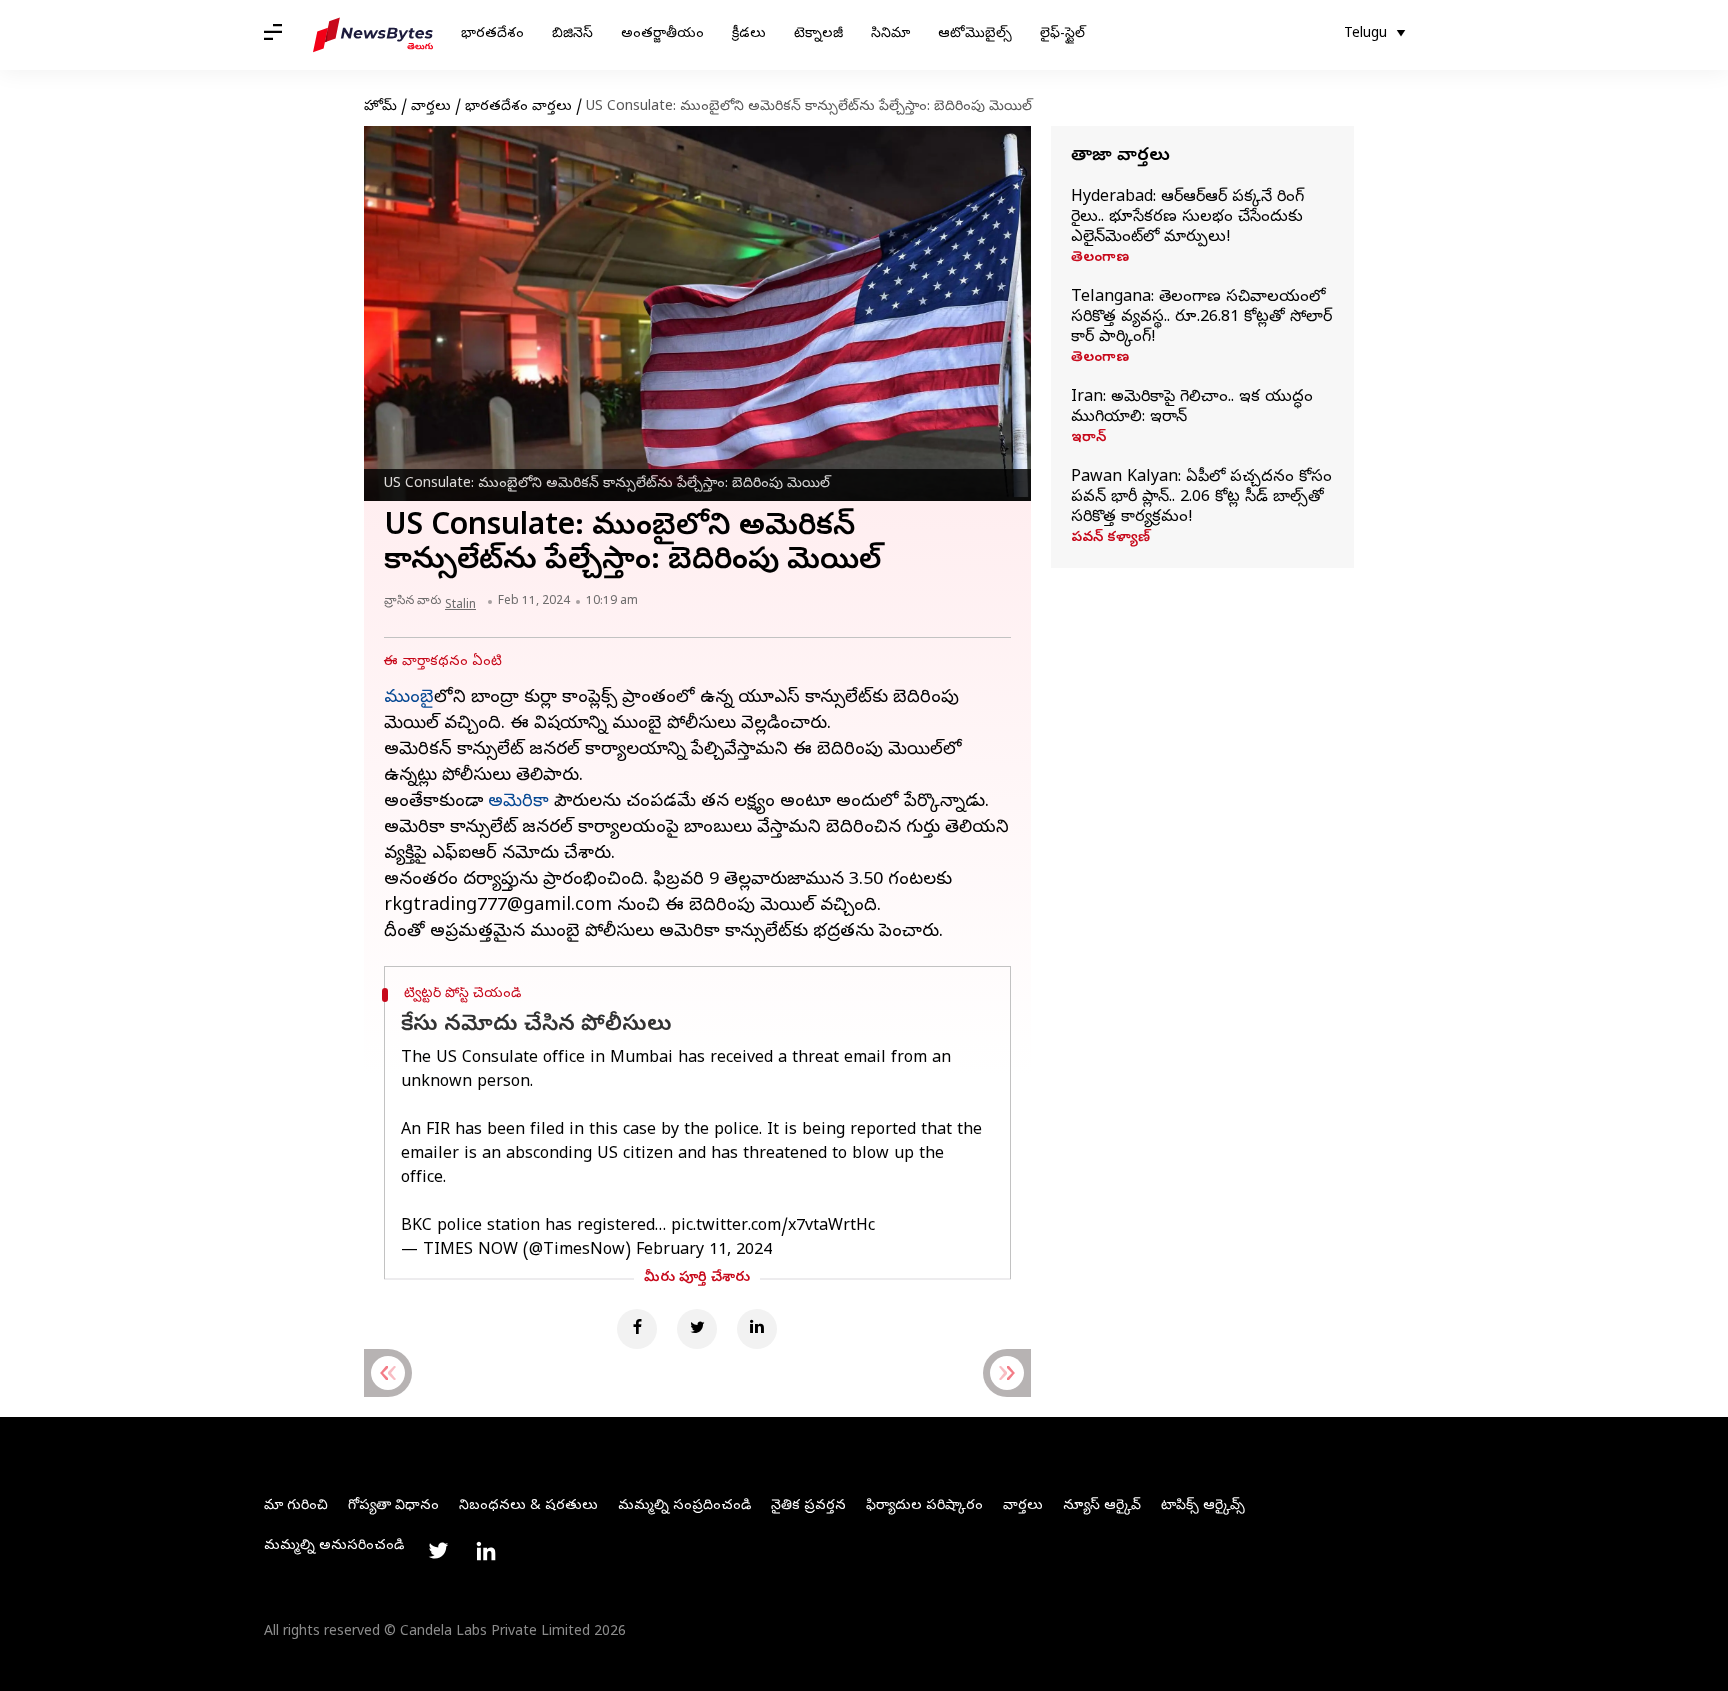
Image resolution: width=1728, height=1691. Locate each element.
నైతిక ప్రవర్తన (808, 1506)
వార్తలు (431, 107)
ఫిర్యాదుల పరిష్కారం (924, 1506)
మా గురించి (296, 1506)
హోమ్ (380, 107)
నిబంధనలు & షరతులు (528, 1506)
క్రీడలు (749, 34)
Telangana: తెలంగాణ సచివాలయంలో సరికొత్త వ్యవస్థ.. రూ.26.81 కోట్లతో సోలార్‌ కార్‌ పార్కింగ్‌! (1201, 318)
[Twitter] (697, 1329)
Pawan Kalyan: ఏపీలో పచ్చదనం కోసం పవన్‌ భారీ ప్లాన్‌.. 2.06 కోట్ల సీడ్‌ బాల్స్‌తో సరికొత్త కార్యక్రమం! (1201, 498)
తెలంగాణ (1100, 259)
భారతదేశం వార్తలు (518, 107)
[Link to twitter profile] (438, 1551)
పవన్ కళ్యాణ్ (1110, 539)
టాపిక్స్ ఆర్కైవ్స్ (1203, 1506)
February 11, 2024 (704, 1251)
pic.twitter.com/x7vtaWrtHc (773, 1227)
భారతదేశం (492, 34)
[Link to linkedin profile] (486, 1551)
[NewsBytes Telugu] (373, 35)
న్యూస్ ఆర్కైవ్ (1102, 1506)
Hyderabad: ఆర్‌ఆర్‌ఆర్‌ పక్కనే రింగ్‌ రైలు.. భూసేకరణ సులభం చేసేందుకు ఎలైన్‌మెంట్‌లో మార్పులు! (1187, 218)
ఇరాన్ (1088, 439)
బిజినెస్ (572, 34)
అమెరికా (518, 802)
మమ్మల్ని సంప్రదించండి (684, 1506)
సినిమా (890, 34)
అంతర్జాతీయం (662, 34)
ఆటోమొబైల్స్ (975, 34)
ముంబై (409, 698)
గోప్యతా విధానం (393, 1506)
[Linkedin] (757, 1329)
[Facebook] (637, 1329)
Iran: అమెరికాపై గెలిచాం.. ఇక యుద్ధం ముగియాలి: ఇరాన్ (1192, 408)
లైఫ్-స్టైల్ (1062, 34)
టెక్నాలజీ (818, 34)
